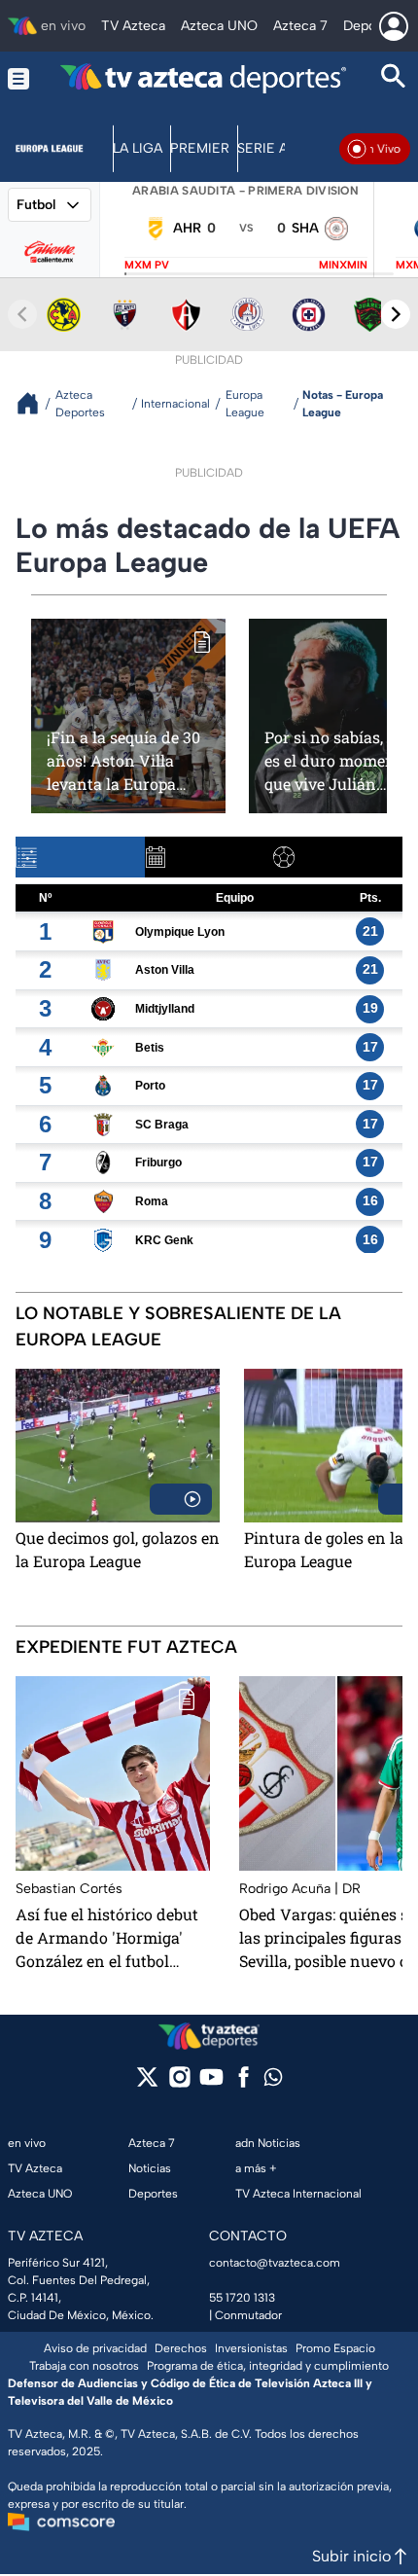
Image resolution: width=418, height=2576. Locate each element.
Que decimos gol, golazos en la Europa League (118, 1549)
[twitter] (147, 2083)
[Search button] (394, 78)
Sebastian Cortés (69, 1889)
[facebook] (244, 2083)
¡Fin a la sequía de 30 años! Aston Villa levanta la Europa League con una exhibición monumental (123, 760)
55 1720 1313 (242, 2298)
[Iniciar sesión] (394, 26)
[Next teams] (396, 314)
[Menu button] (18, 78)
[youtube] (211, 2083)
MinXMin (343, 265)
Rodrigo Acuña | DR (300, 1889)
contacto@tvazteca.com (275, 2263)
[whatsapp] (273, 2081)
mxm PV (147, 265)
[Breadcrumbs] (35, 403)
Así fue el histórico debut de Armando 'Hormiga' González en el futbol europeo (107, 1938)
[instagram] (179, 2083)
